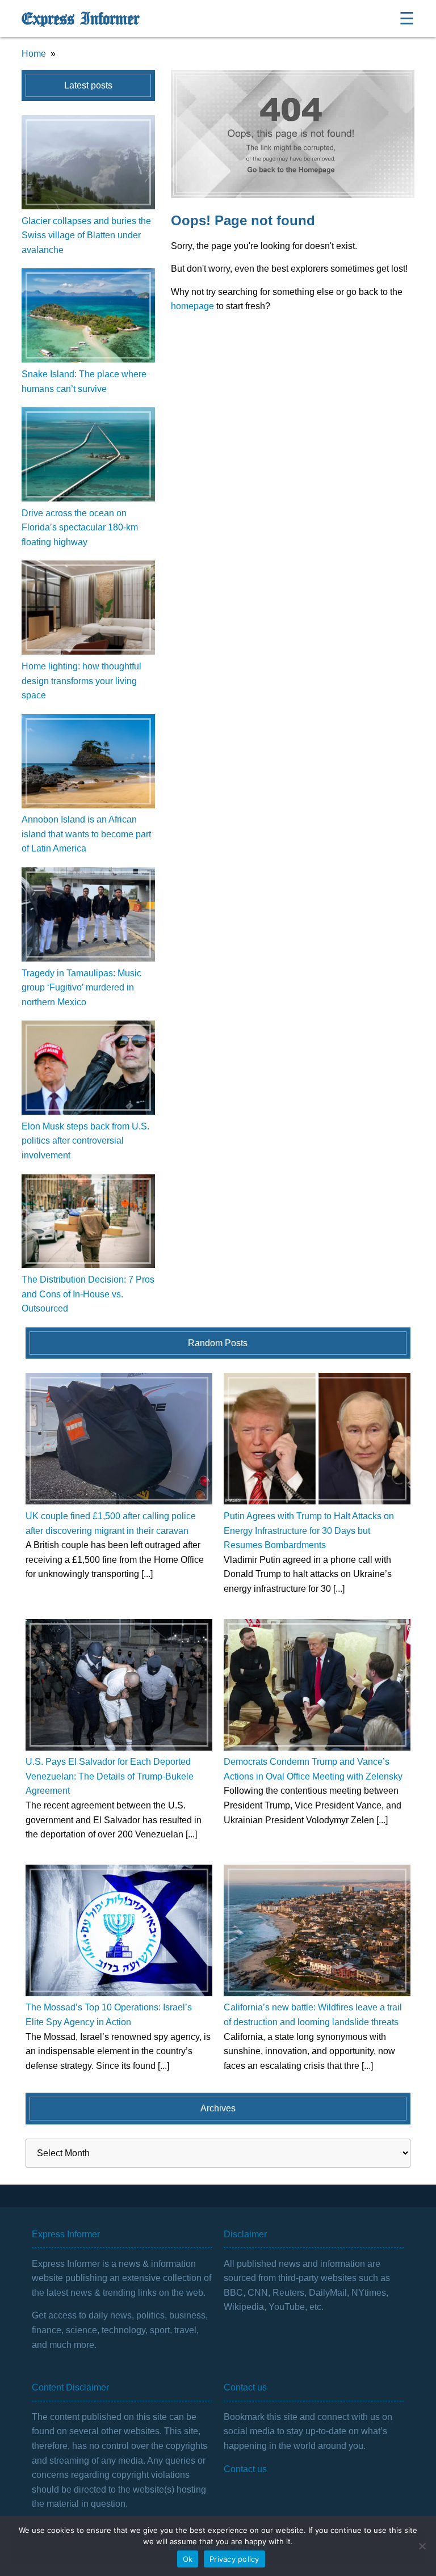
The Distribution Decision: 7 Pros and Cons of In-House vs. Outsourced (88, 1294)
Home (34, 54)
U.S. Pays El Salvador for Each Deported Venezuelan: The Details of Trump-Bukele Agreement (110, 1776)
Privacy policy (234, 2559)
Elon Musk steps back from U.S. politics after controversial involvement (85, 1141)
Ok (188, 2559)
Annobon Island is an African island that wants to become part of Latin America (86, 834)
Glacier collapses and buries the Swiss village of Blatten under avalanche (86, 235)
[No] (422, 2546)
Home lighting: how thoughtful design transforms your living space (81, 681)
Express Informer (80, 19)
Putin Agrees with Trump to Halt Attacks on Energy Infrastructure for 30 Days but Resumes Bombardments (309, 1531)
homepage (192, 306)
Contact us (245, 2469)
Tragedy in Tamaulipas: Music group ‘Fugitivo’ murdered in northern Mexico (81, 988)
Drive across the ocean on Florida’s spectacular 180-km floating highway (80, 528)
